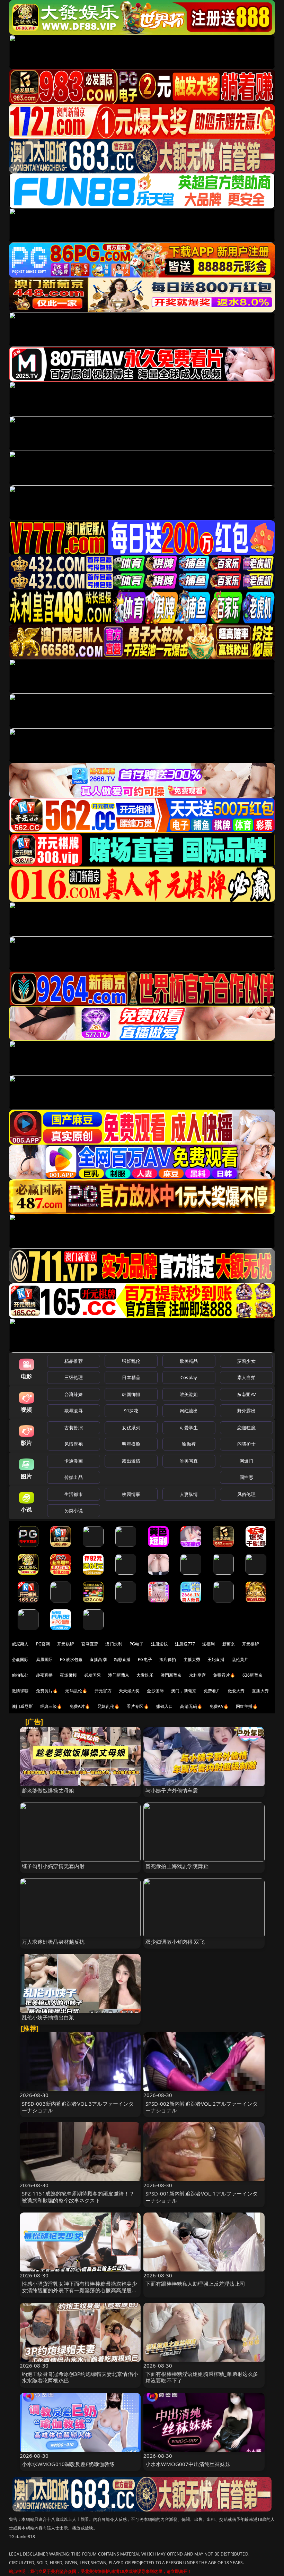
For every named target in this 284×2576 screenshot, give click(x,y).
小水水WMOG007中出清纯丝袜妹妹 (188, 2464)
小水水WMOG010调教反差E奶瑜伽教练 (68, 2464)
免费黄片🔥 (47, 1691)
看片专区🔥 (138, 1706)
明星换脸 (131, 1444)
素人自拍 (246, 1377)
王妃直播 (216, 1659)
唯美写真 (189, 1461)
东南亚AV (246, 1394)
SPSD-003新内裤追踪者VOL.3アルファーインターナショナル (78, 2107)
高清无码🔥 (191, 1706)
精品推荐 (74, 1361)
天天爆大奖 (129, 1691)
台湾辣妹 (74, 1394)
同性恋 (246, 1477)
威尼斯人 (20, 1644)
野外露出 (246, 1411)
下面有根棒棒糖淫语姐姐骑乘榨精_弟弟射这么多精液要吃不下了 (202, 2377)
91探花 (131, 1411)
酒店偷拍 (168, 1659)
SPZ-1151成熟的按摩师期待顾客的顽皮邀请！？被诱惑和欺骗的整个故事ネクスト (78, 2197)
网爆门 (246, 1461)
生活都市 (74, 1494)
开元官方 (103, 1691)
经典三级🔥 (51, 1706)
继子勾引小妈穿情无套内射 (53, 1866)
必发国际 (93, 1675)
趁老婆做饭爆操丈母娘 (48, 1790)
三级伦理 (74, 1377)
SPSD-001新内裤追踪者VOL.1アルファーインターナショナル (202, 2197)
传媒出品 (74, 1477)
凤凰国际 (45, 1659)
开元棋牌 (66, 1644)
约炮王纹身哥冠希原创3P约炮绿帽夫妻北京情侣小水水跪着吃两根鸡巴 (80, 2377)
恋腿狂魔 (246, 1428)
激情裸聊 (20, 1691)
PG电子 (137, 1644)
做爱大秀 (236, 1691)
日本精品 (131, 1377)
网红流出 (189, 1411)
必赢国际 (20, 1659)
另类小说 (74, 1510)
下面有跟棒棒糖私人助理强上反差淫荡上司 (195, 2284)
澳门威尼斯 (22, 1706)
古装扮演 (74, 1428)
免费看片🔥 (224, 1675)
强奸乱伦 (131, 1361)
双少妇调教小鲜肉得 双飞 (175, 1942)
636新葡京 (252, 1675)
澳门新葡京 (119, 1675)
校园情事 (131, 1494)
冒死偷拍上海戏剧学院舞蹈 (177, 1866)
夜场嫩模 (68, 1675)
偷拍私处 (20, 1675)
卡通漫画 (74, 1461)
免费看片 (212, 1691)
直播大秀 (260, 1691)
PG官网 (43, 1644)
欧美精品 (189, 1361)
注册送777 (185, 1644)
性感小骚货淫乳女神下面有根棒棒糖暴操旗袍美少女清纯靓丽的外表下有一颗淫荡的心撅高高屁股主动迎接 (79, 2290)
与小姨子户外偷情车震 (172, 1790)
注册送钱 (159, 1644)
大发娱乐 (145, 1675)
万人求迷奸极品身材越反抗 (53, 1942)
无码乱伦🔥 (76, 1691)
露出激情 (131, 1461)
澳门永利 (114, 1644)
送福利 (208, 1644)
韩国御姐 (131, 1394)
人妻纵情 (189, 1494)
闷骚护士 (246, 1444)
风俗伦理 (246, 1494)
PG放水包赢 (71, 1659)
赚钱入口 (165, 1706)
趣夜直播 (45, 1675)
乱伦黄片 (240, 1659)
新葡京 (229, 1644)
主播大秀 (192, 1659)
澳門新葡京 (171, 1675)
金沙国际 (155, 1691)
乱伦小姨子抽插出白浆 (48, 2017)
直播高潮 (98, 1659)
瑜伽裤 (189, 1444)
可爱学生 (189, 1428)
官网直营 (90, 1644)
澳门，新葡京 (184, 1691)
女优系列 (131, 1428)
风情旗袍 (74, 1444)
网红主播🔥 (247, 1706)
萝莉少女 (246, 1361)
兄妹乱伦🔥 (108, 1706)
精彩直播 (122, 1659)
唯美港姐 (189, 1394)
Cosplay (189, 1377)
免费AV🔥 (219, 1706)
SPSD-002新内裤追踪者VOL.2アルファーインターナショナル (202, 2107)
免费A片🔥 (80, 1706)
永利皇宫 (198, 1675)
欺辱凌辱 (74, 1411)
